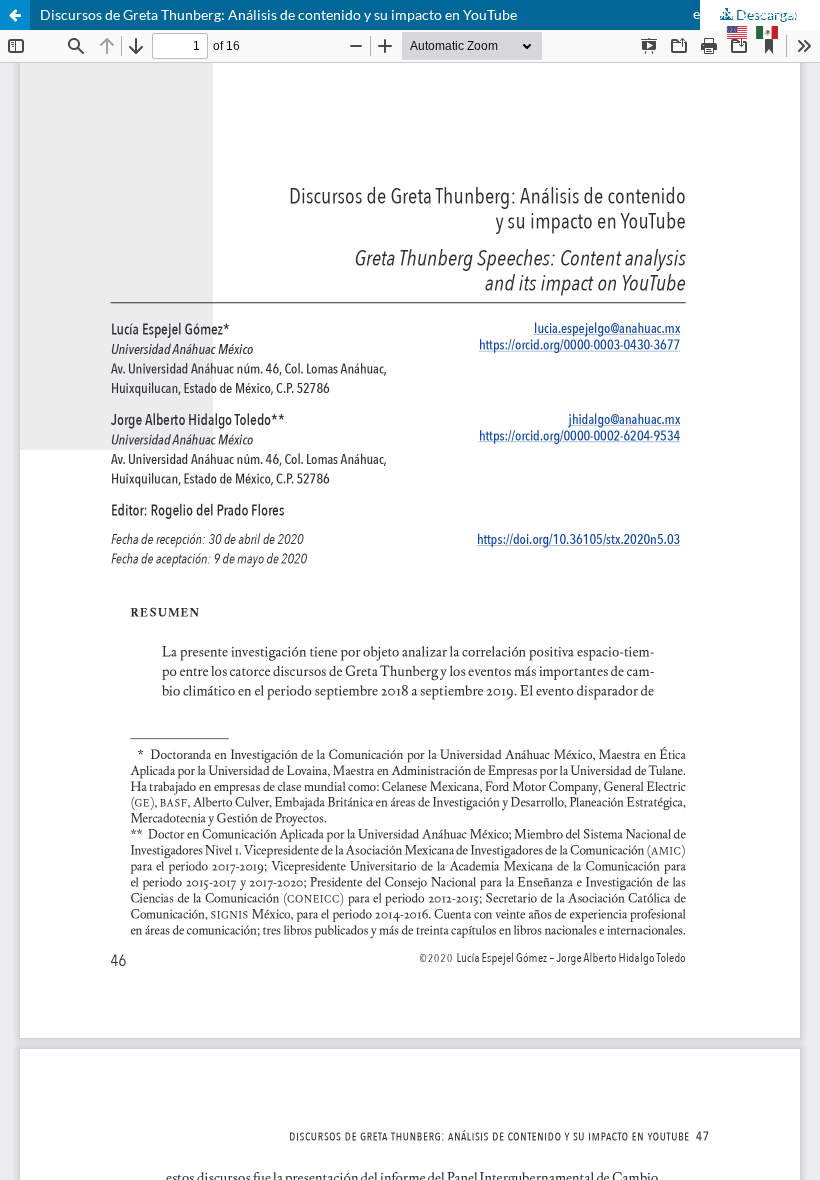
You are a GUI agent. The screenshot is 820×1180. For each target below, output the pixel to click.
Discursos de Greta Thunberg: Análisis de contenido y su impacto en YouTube (278, 14)
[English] (737, 34)
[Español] (767, 34)
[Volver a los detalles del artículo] (15, 15)
